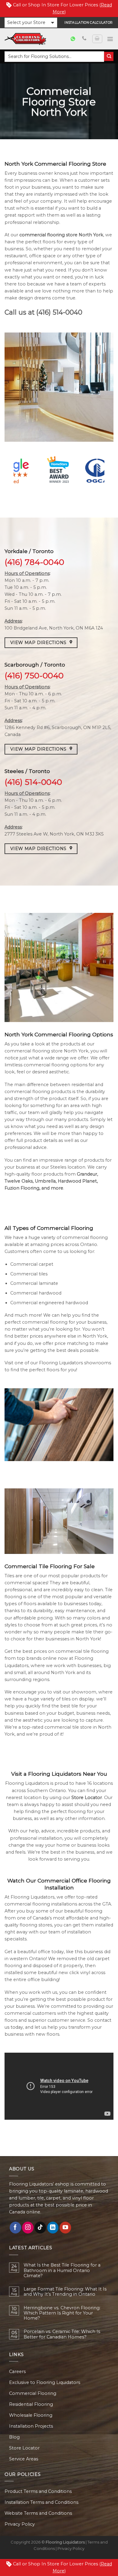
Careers (17, 2372)
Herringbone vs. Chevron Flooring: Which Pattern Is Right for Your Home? (62, 2313)
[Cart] (97, 39)
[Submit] (109, 57)
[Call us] (84, 39)
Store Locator (24, 2448)
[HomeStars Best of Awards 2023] (59, 471)
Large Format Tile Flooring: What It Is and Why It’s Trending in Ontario (65, 2292)
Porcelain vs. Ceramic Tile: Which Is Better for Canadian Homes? (62, 2334)
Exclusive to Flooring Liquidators (45, 2382)
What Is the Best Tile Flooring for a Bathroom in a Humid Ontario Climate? (62, 2270)
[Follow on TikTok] (40, 2227)
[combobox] (54, 57)
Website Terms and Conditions (38, 2513)
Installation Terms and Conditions (41, 2502)
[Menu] (110, 39)
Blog (14, 2437)
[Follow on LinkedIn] (53, 2227)
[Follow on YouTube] (65, 2227)
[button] (31, 23)
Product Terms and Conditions (38, 2491)
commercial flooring (42, 235)
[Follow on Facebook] (15, 2227)
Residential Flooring (31, 2404)
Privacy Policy (20, 2524)
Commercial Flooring (33, 2393)
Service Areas (24, 2459)
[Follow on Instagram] (28, 2227)
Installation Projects (31, 2426)
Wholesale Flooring (31, 2415)
